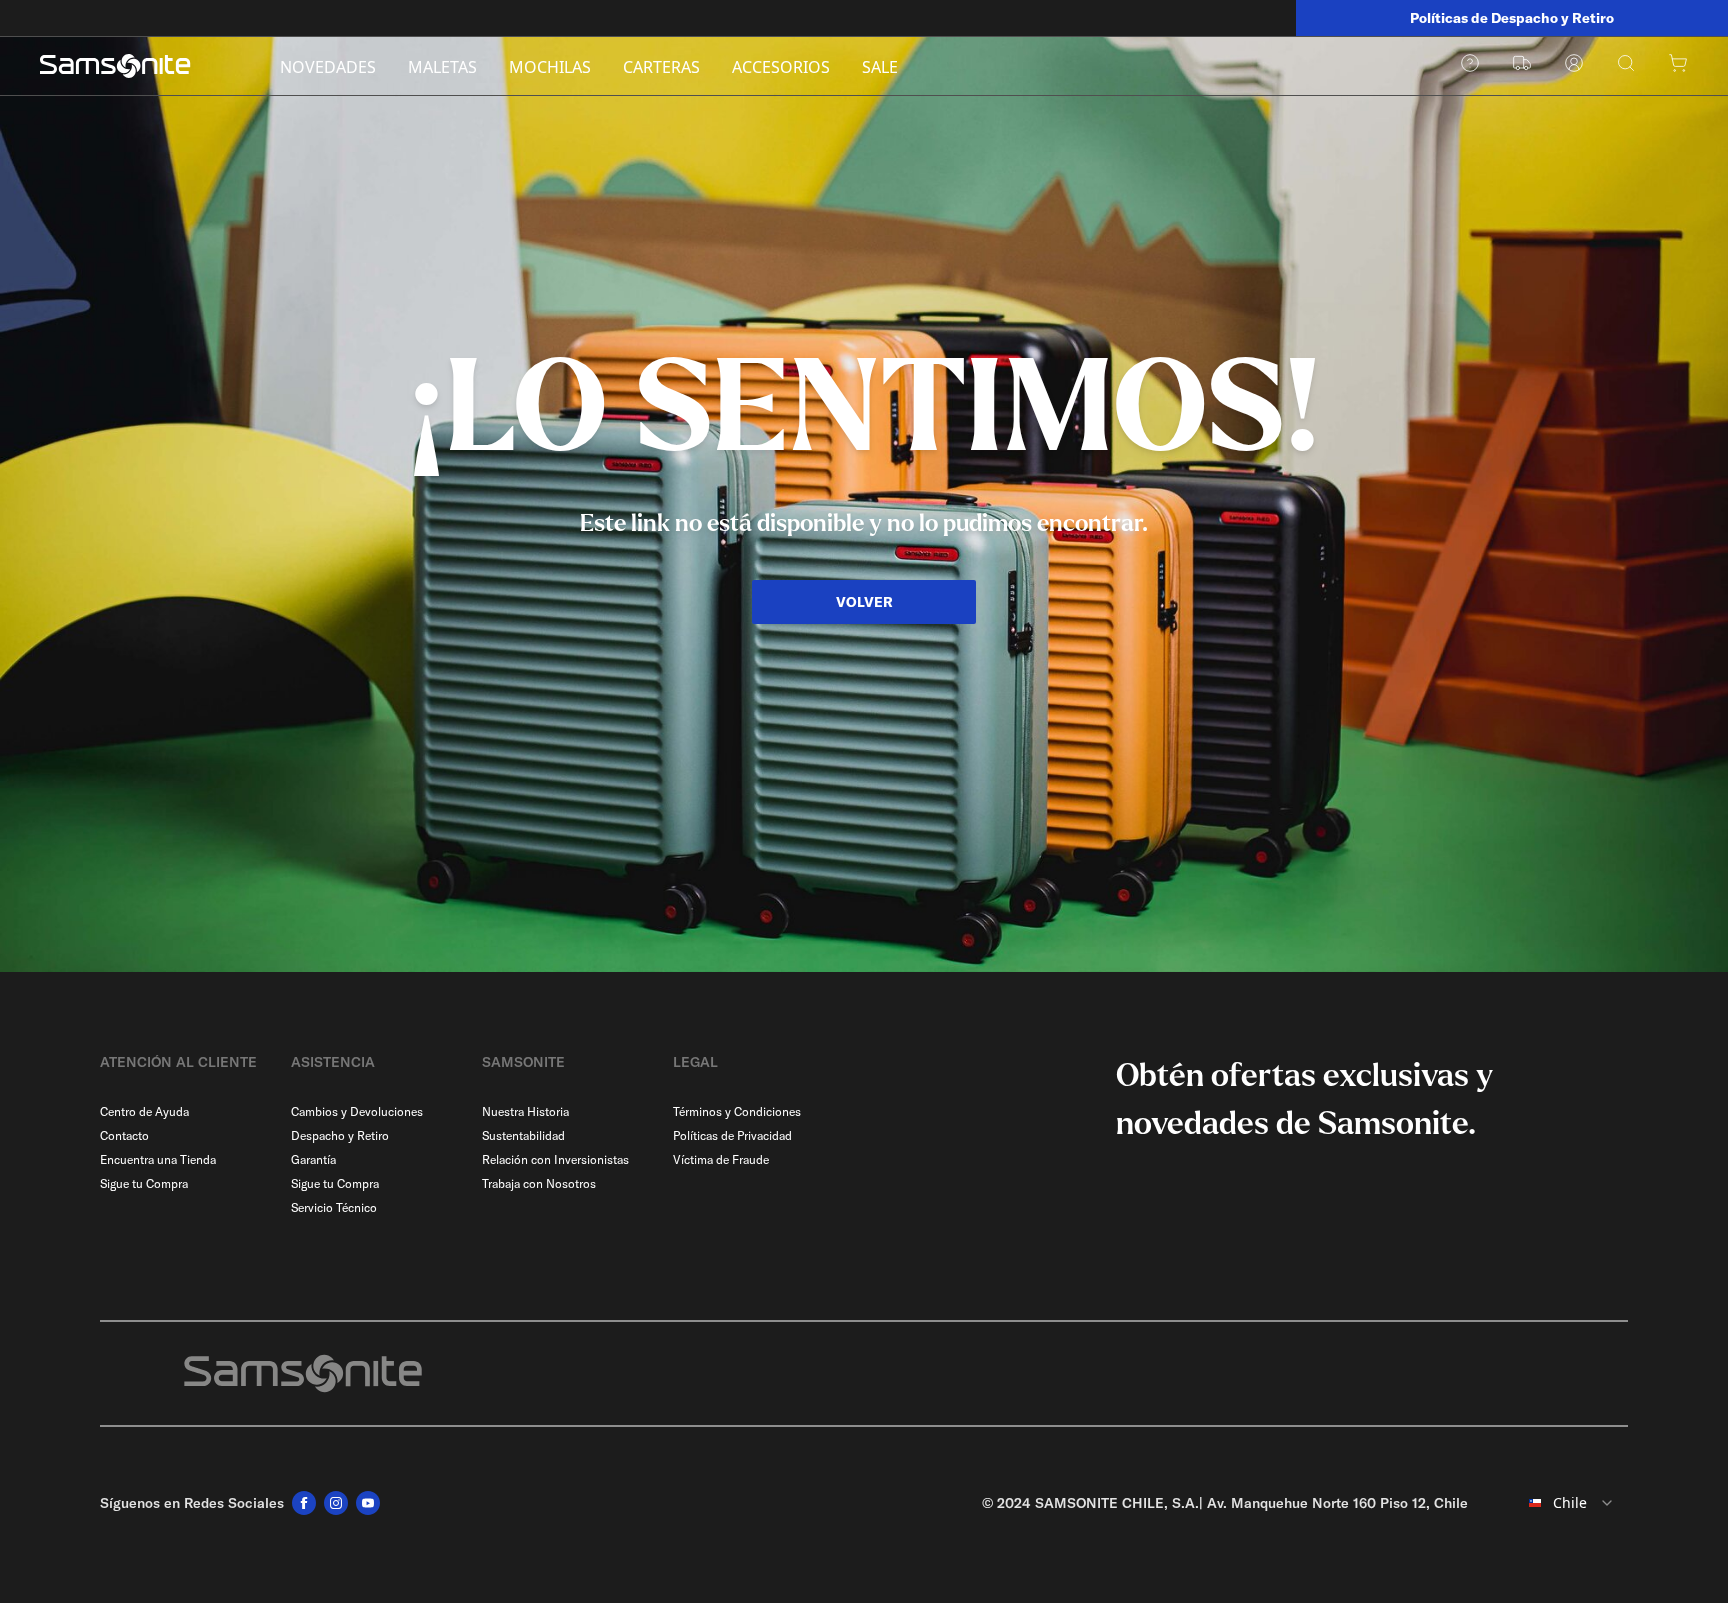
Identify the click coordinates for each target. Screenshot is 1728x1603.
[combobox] (1556, 1503)
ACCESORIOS (781, 67)
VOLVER (864, 602)
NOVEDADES (328, 67)
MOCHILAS (550, 67)
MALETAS (442, 67)
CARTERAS (661, 67)
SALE (880, 67)
